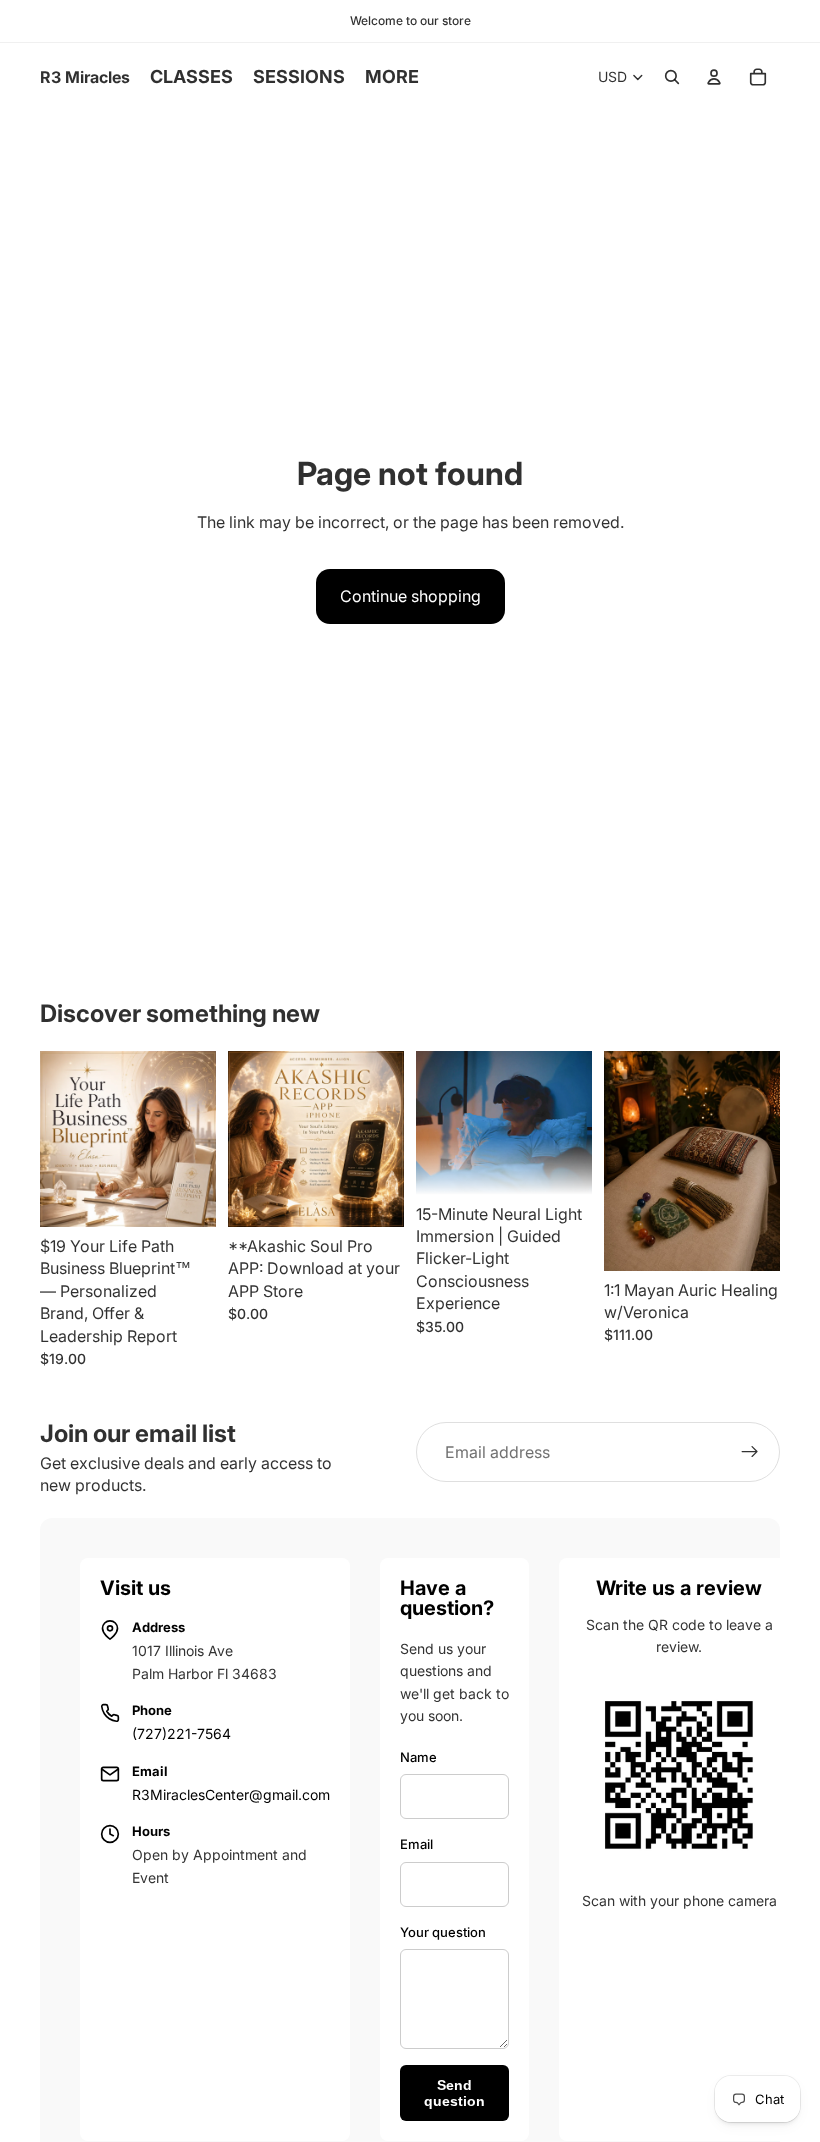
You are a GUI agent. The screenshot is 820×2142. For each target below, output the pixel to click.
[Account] (714, 77)
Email (416, 1844)
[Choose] (749, 1240)
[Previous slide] (250, 1139)
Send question (454, 2093)
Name (418, 1757)
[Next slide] (382, 1139)
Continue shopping (410, 596)
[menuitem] (392, 77)
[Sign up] (750, 1452)
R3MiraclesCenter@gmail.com (231, 1794)
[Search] (672, 77)
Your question (443, 1932)
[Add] (185, 1196)
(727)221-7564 (181, 1733)
